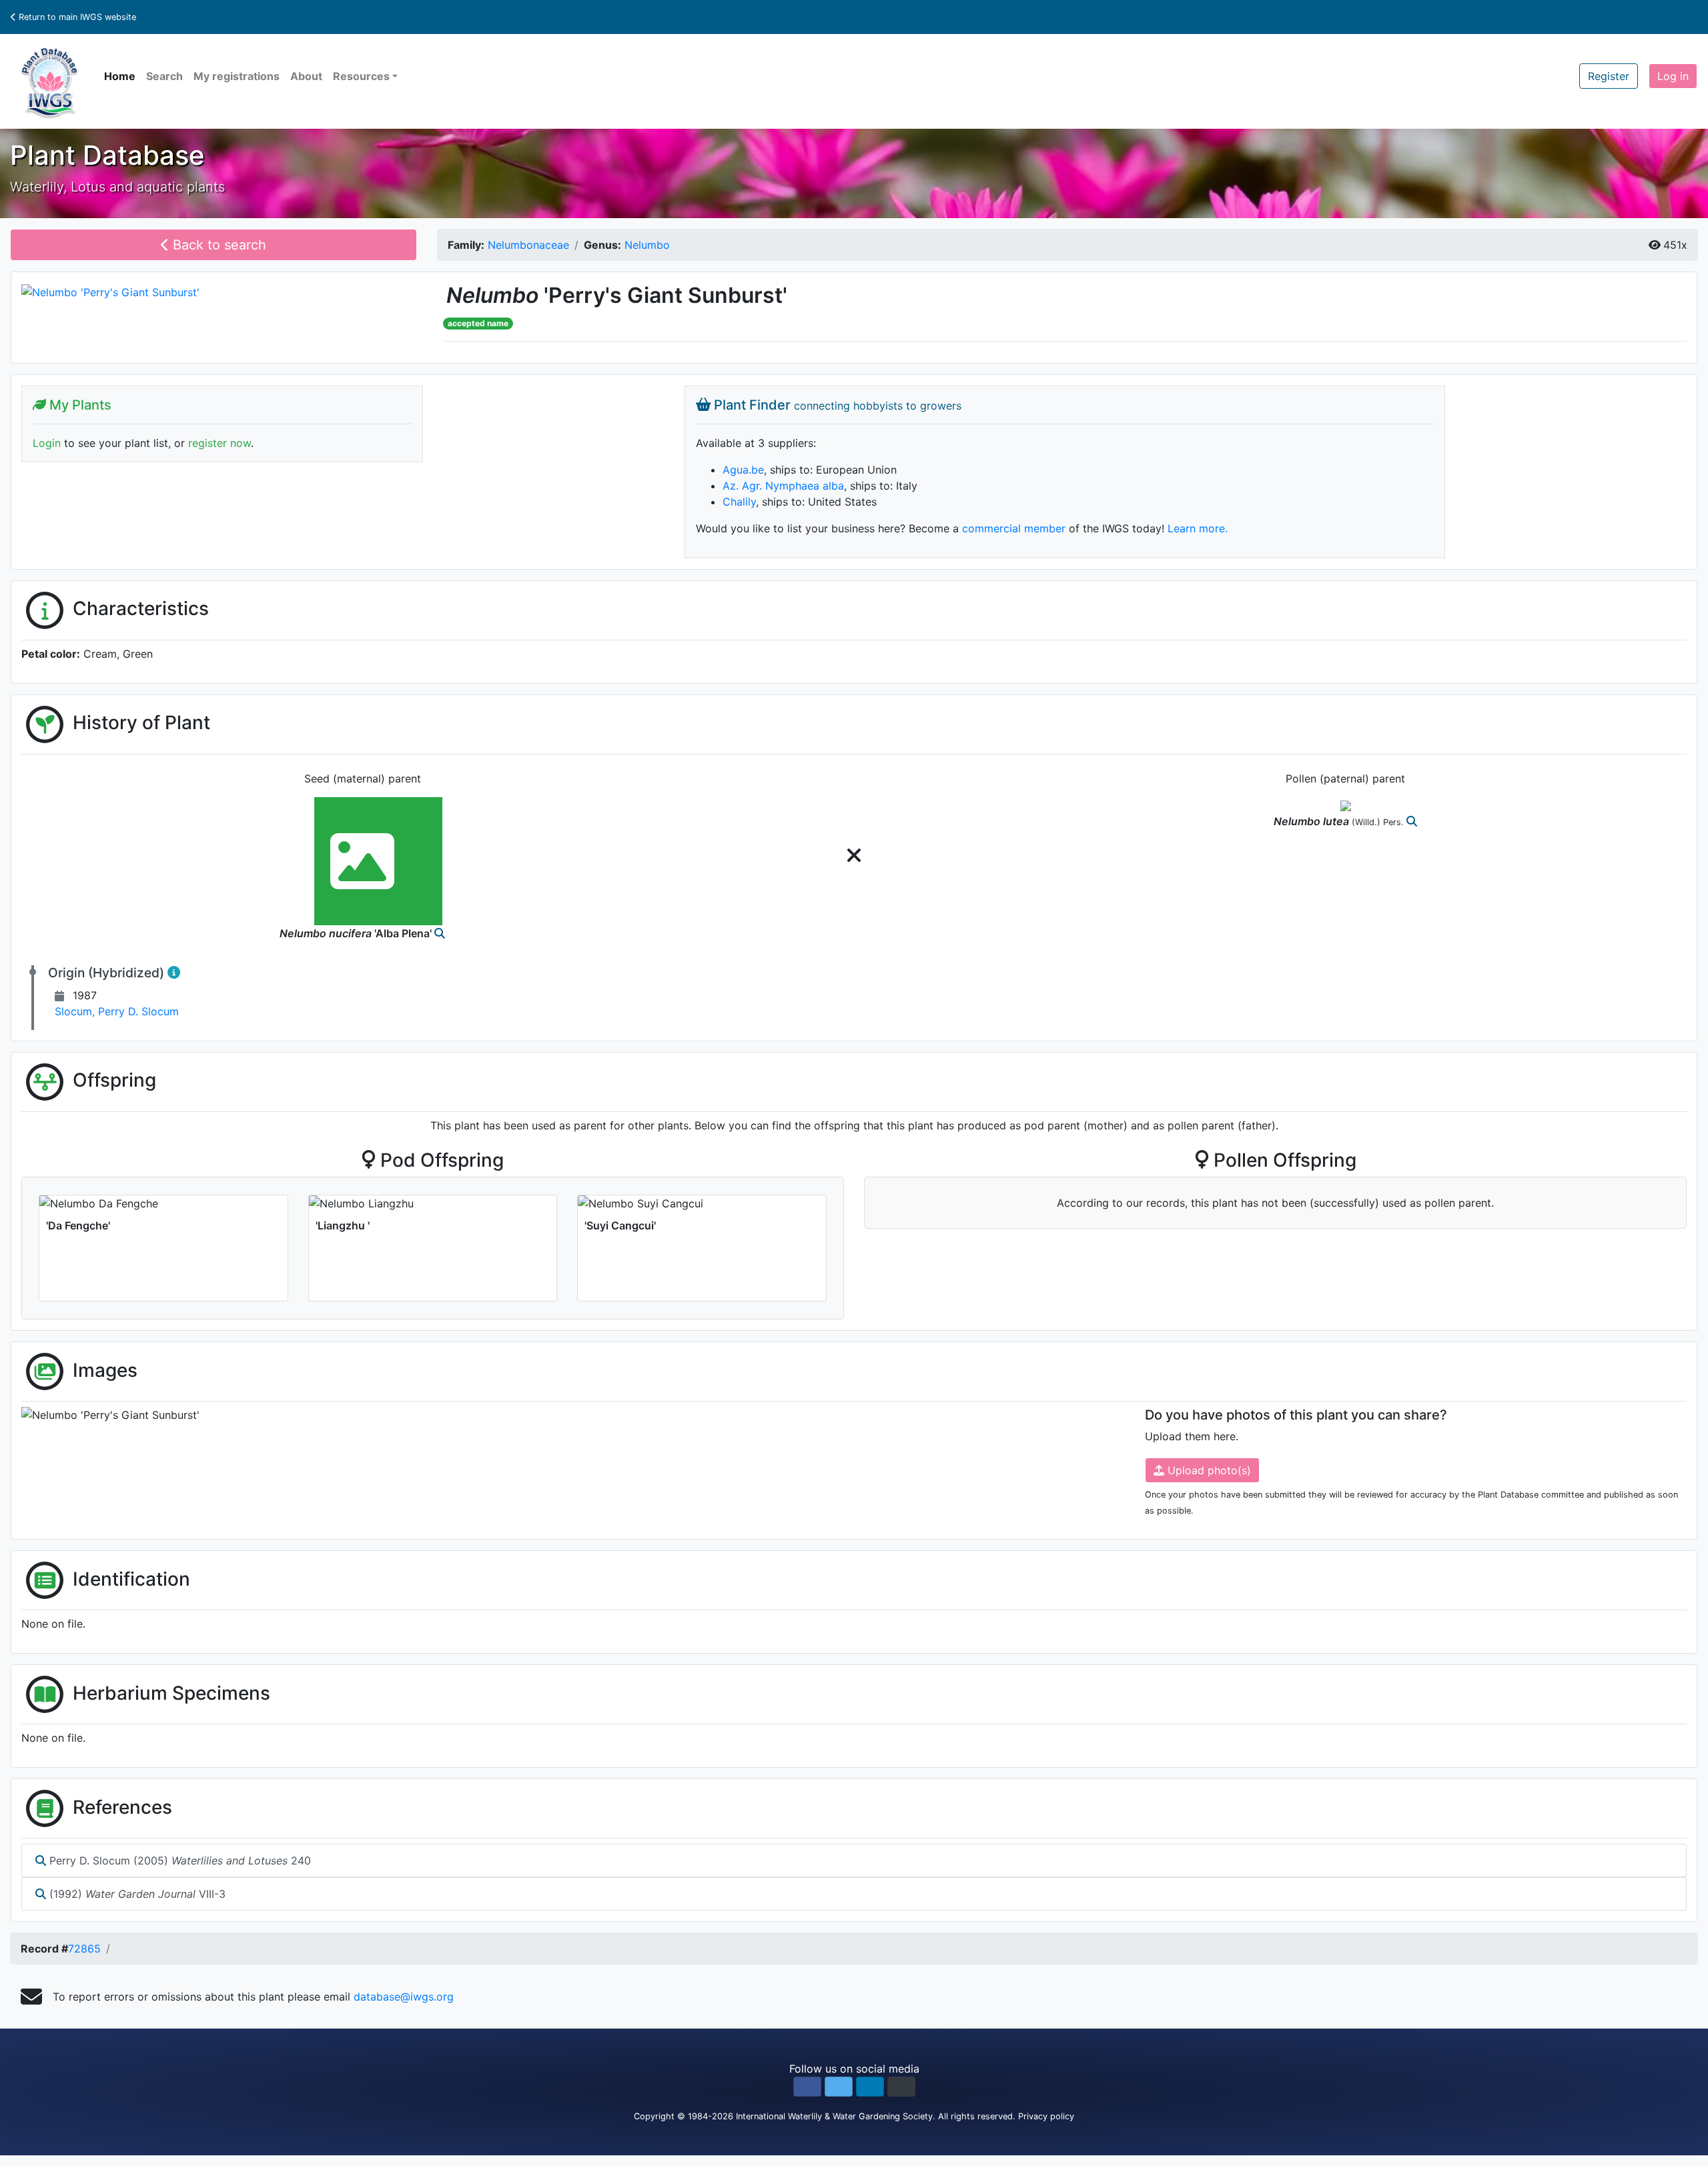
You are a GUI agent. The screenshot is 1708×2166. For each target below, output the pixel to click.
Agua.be (743, 470)
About (306, 76)
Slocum (76, 1011)
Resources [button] (361, 76)
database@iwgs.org (404, 1997)
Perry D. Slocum (138, 1011)
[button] (807, 2087)
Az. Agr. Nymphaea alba (783, 486)
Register (1609, 76)
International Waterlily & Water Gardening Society (834, 2116)
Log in (1673, 76)
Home (120, 76)
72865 (84, 1949)
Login (47, 443)
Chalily (739, 502)
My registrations (237, 76)
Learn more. (1198, 528)
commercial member (1014, 528)
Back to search (218, 245)
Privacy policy (1046, 2116)
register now (220, 443)
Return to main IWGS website (76, 17)
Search (164, 76)
